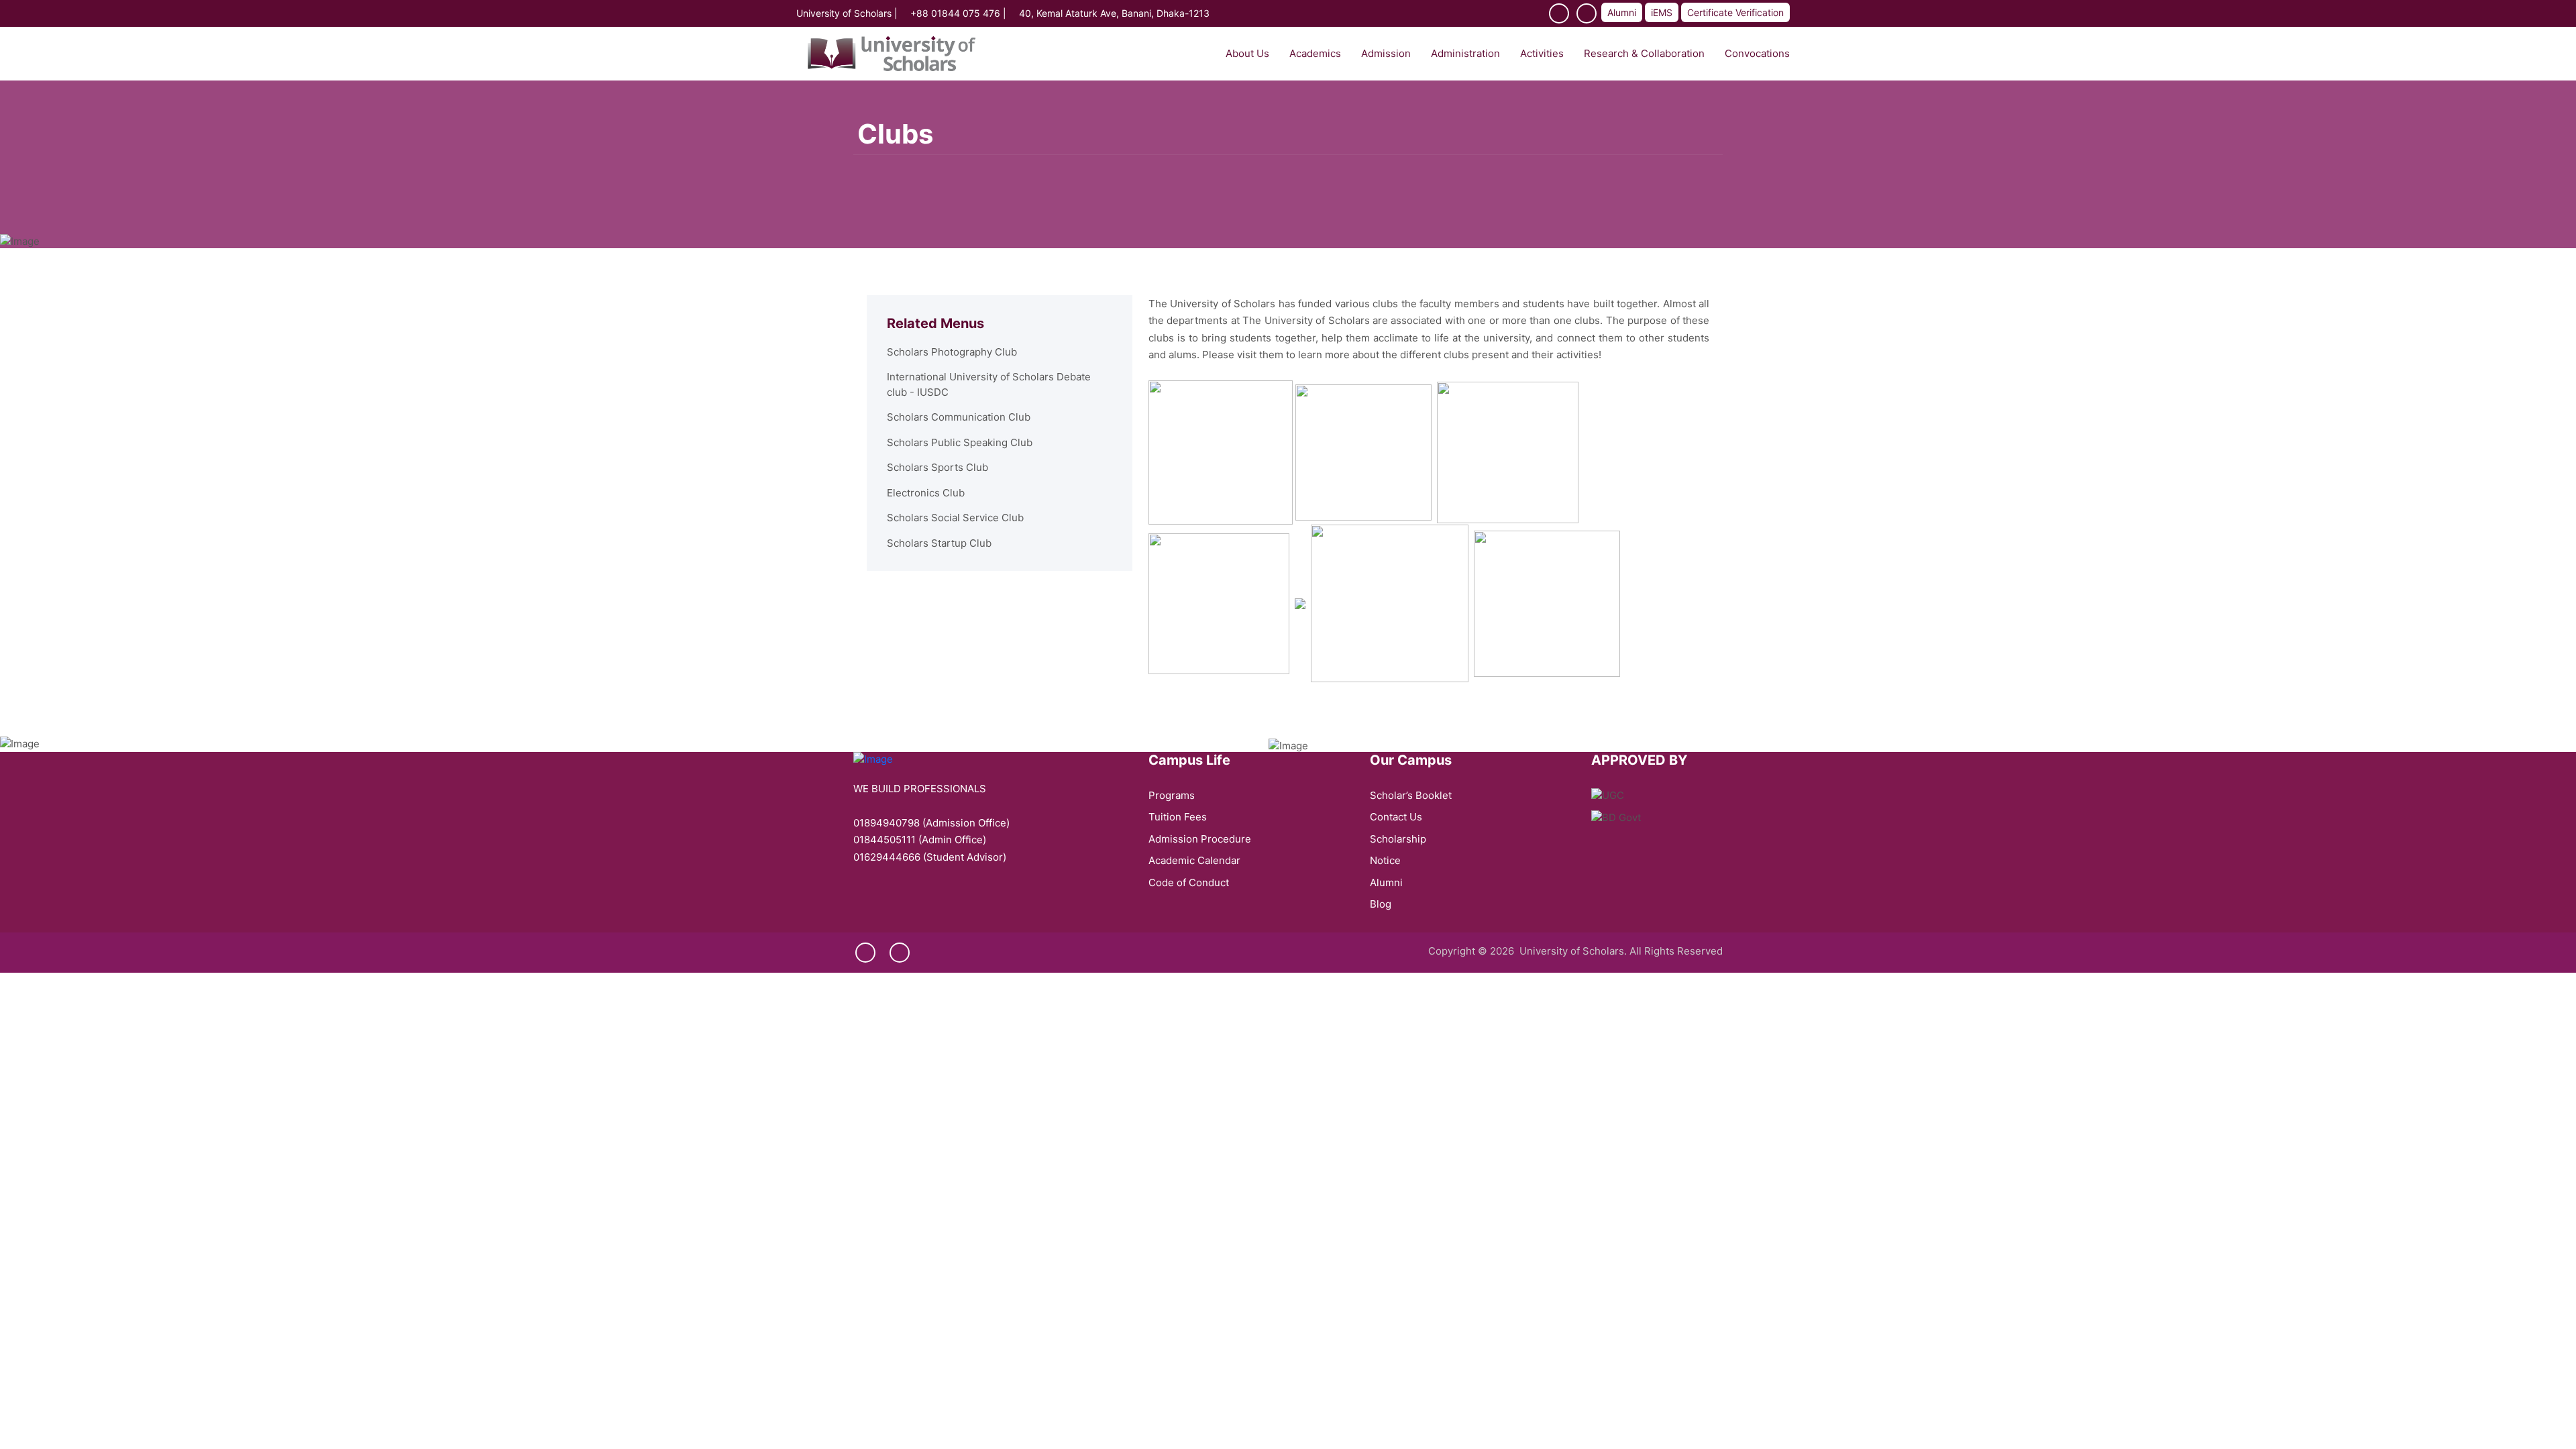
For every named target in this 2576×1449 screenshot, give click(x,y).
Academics (1315, 53)
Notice (1385, 860)
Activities (1542, 53)
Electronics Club (926, 493)
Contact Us (1396, 817)
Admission (1386, 53)
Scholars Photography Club (952, 352)
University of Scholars (844, 13)
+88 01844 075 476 (955, 13)
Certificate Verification (1735, 12)
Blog (1381, 904)
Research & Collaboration (1644, 53)
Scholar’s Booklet (1411, 795)
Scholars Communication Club (959, 417)
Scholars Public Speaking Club (960, 442)
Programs (1172, 795)
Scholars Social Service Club (955, 518)
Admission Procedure (1200, 839)
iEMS (1662, 12)
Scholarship (1398, 839)
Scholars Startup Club (939, 543)
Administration (1465, 53)
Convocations (1757, 53)
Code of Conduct (1189, 882)
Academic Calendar (1194, 860)
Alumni (1622, 12)
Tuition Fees (1178, 817)
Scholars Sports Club (937, 467)
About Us (1247, 53)
